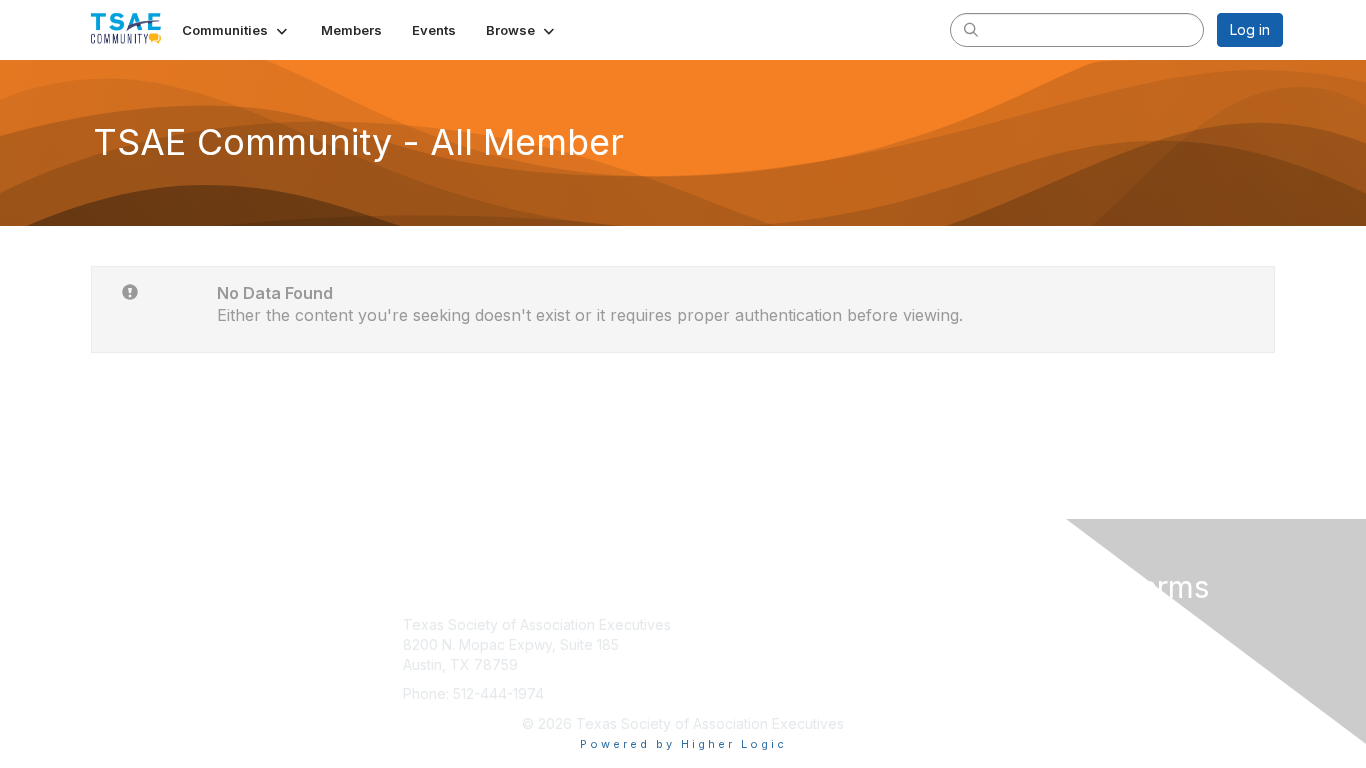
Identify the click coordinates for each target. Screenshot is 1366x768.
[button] (236, 30)
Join (705, 624)
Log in (1250, 29)
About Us (1010, 624)
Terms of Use (1024, 644)
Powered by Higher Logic (683, 744)
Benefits (718, 644)
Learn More (729, 664)
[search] (971, 29)
